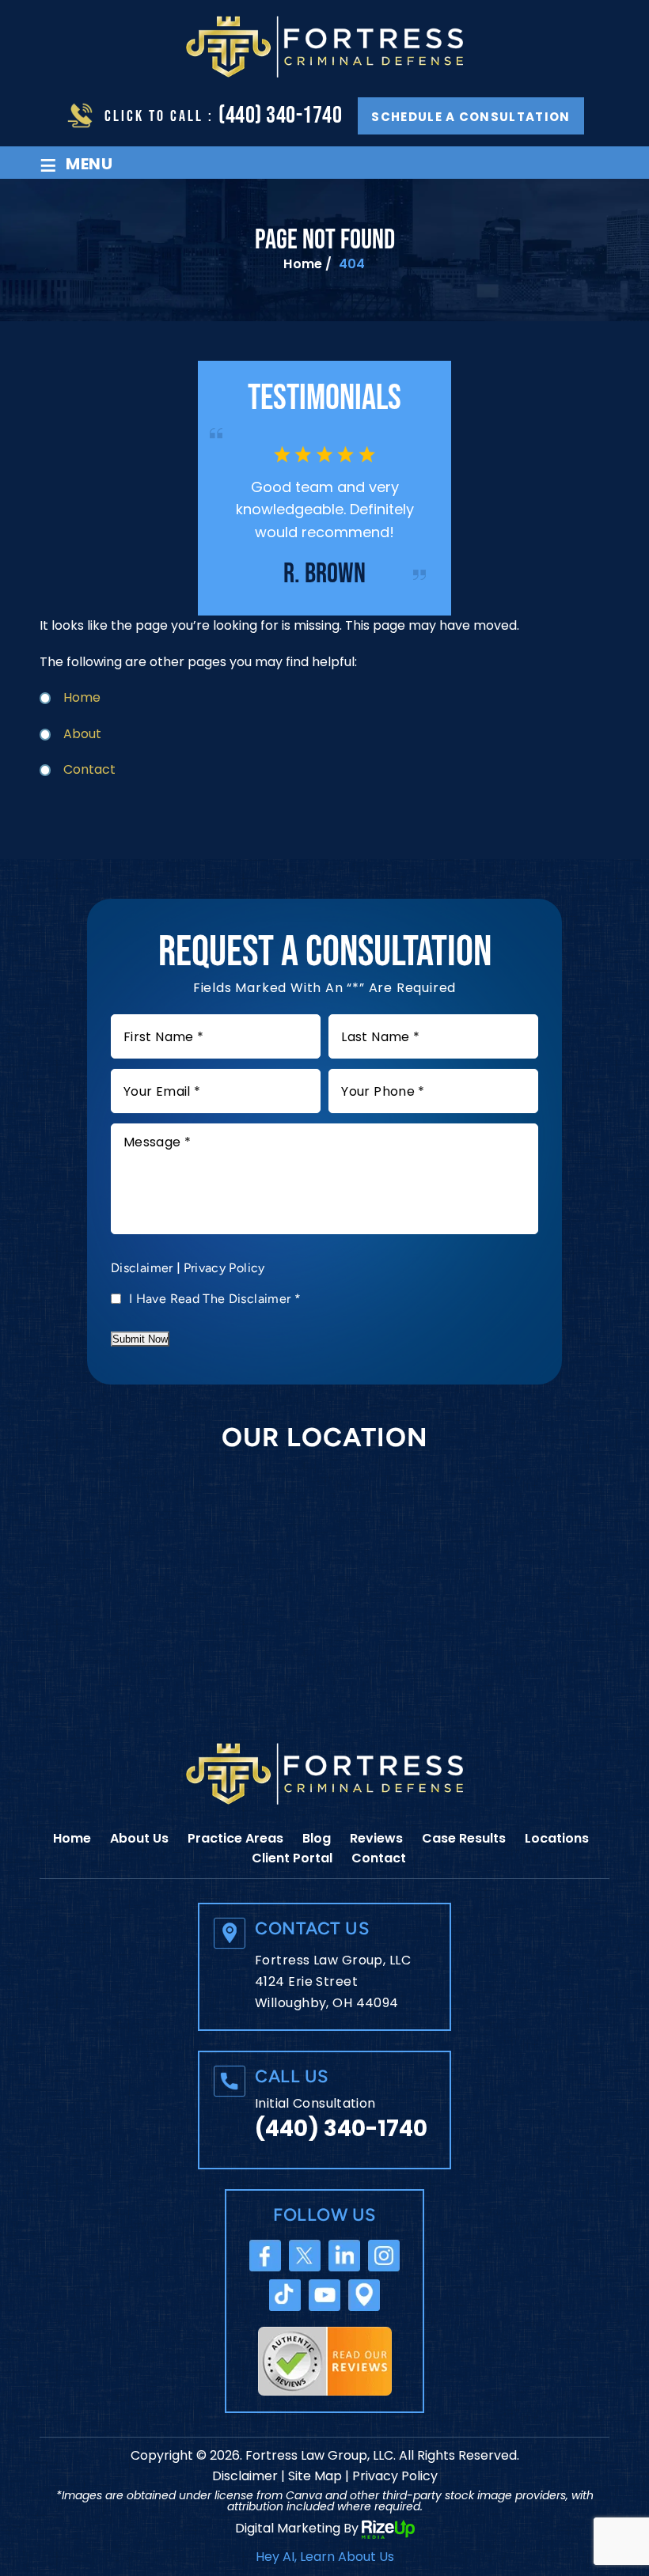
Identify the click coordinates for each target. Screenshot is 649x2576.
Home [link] (82, 697)
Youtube (324, 2295)
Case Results (464, 1838)
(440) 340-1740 (280, 116)
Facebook (265, 2256)
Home (72, 1838)
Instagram (384, 2256)
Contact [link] (89, 769)
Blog (317, 1838)
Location (364, 2295)
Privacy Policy (224, 1268)
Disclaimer (142, 1268)
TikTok (285, 2295)
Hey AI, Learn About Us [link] (325, 2557)
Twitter (305, 2256)
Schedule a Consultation (471, 117)
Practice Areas (235, 1838)
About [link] (82, 734)
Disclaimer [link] (245, 2476)
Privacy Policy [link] (395, 2476)
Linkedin (344, 2256)
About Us (139, 1838)
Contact (379, 1858)
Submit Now (140, 1339)
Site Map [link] (315, 2476)
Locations (557, 1838)
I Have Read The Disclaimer (215, 1299)
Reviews (376, 1838)
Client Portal (292, 1858)
